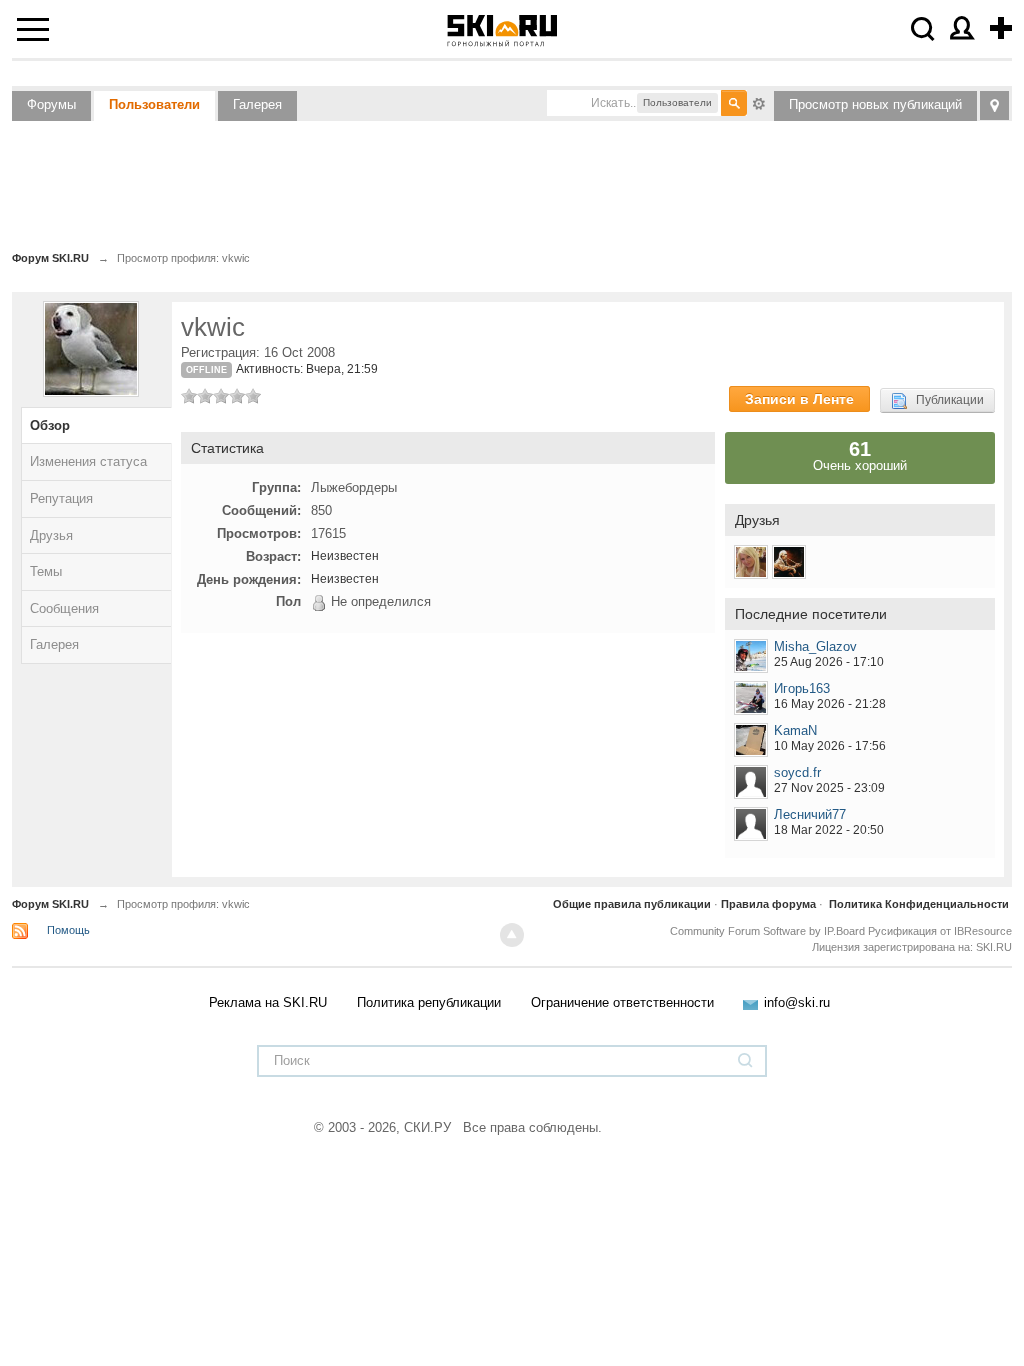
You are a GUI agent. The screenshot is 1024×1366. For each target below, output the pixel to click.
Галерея (257, 104)
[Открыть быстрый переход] (994, 105)
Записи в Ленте (799, 399)
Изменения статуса (88, 461)
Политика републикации (429, 1002)
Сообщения (64, 608)
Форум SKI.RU (50, 904)
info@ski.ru (797, 1002)
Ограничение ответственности (622, 1002)
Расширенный (759, 102)
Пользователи (154, 104)
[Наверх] (512, 935)
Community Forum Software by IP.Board (767, 931)
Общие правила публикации (632, 904)
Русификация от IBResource (938, 931)
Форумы (51, 104)
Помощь (68, 930)
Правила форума (768, 904)
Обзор (50, 425)
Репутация (61, 498)
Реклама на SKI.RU (268, 1002)
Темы (46, 571)
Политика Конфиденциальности (919, 904)
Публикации (945, 400)
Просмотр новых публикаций (875, 104)
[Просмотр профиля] (751, 656)
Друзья (51, 535)
